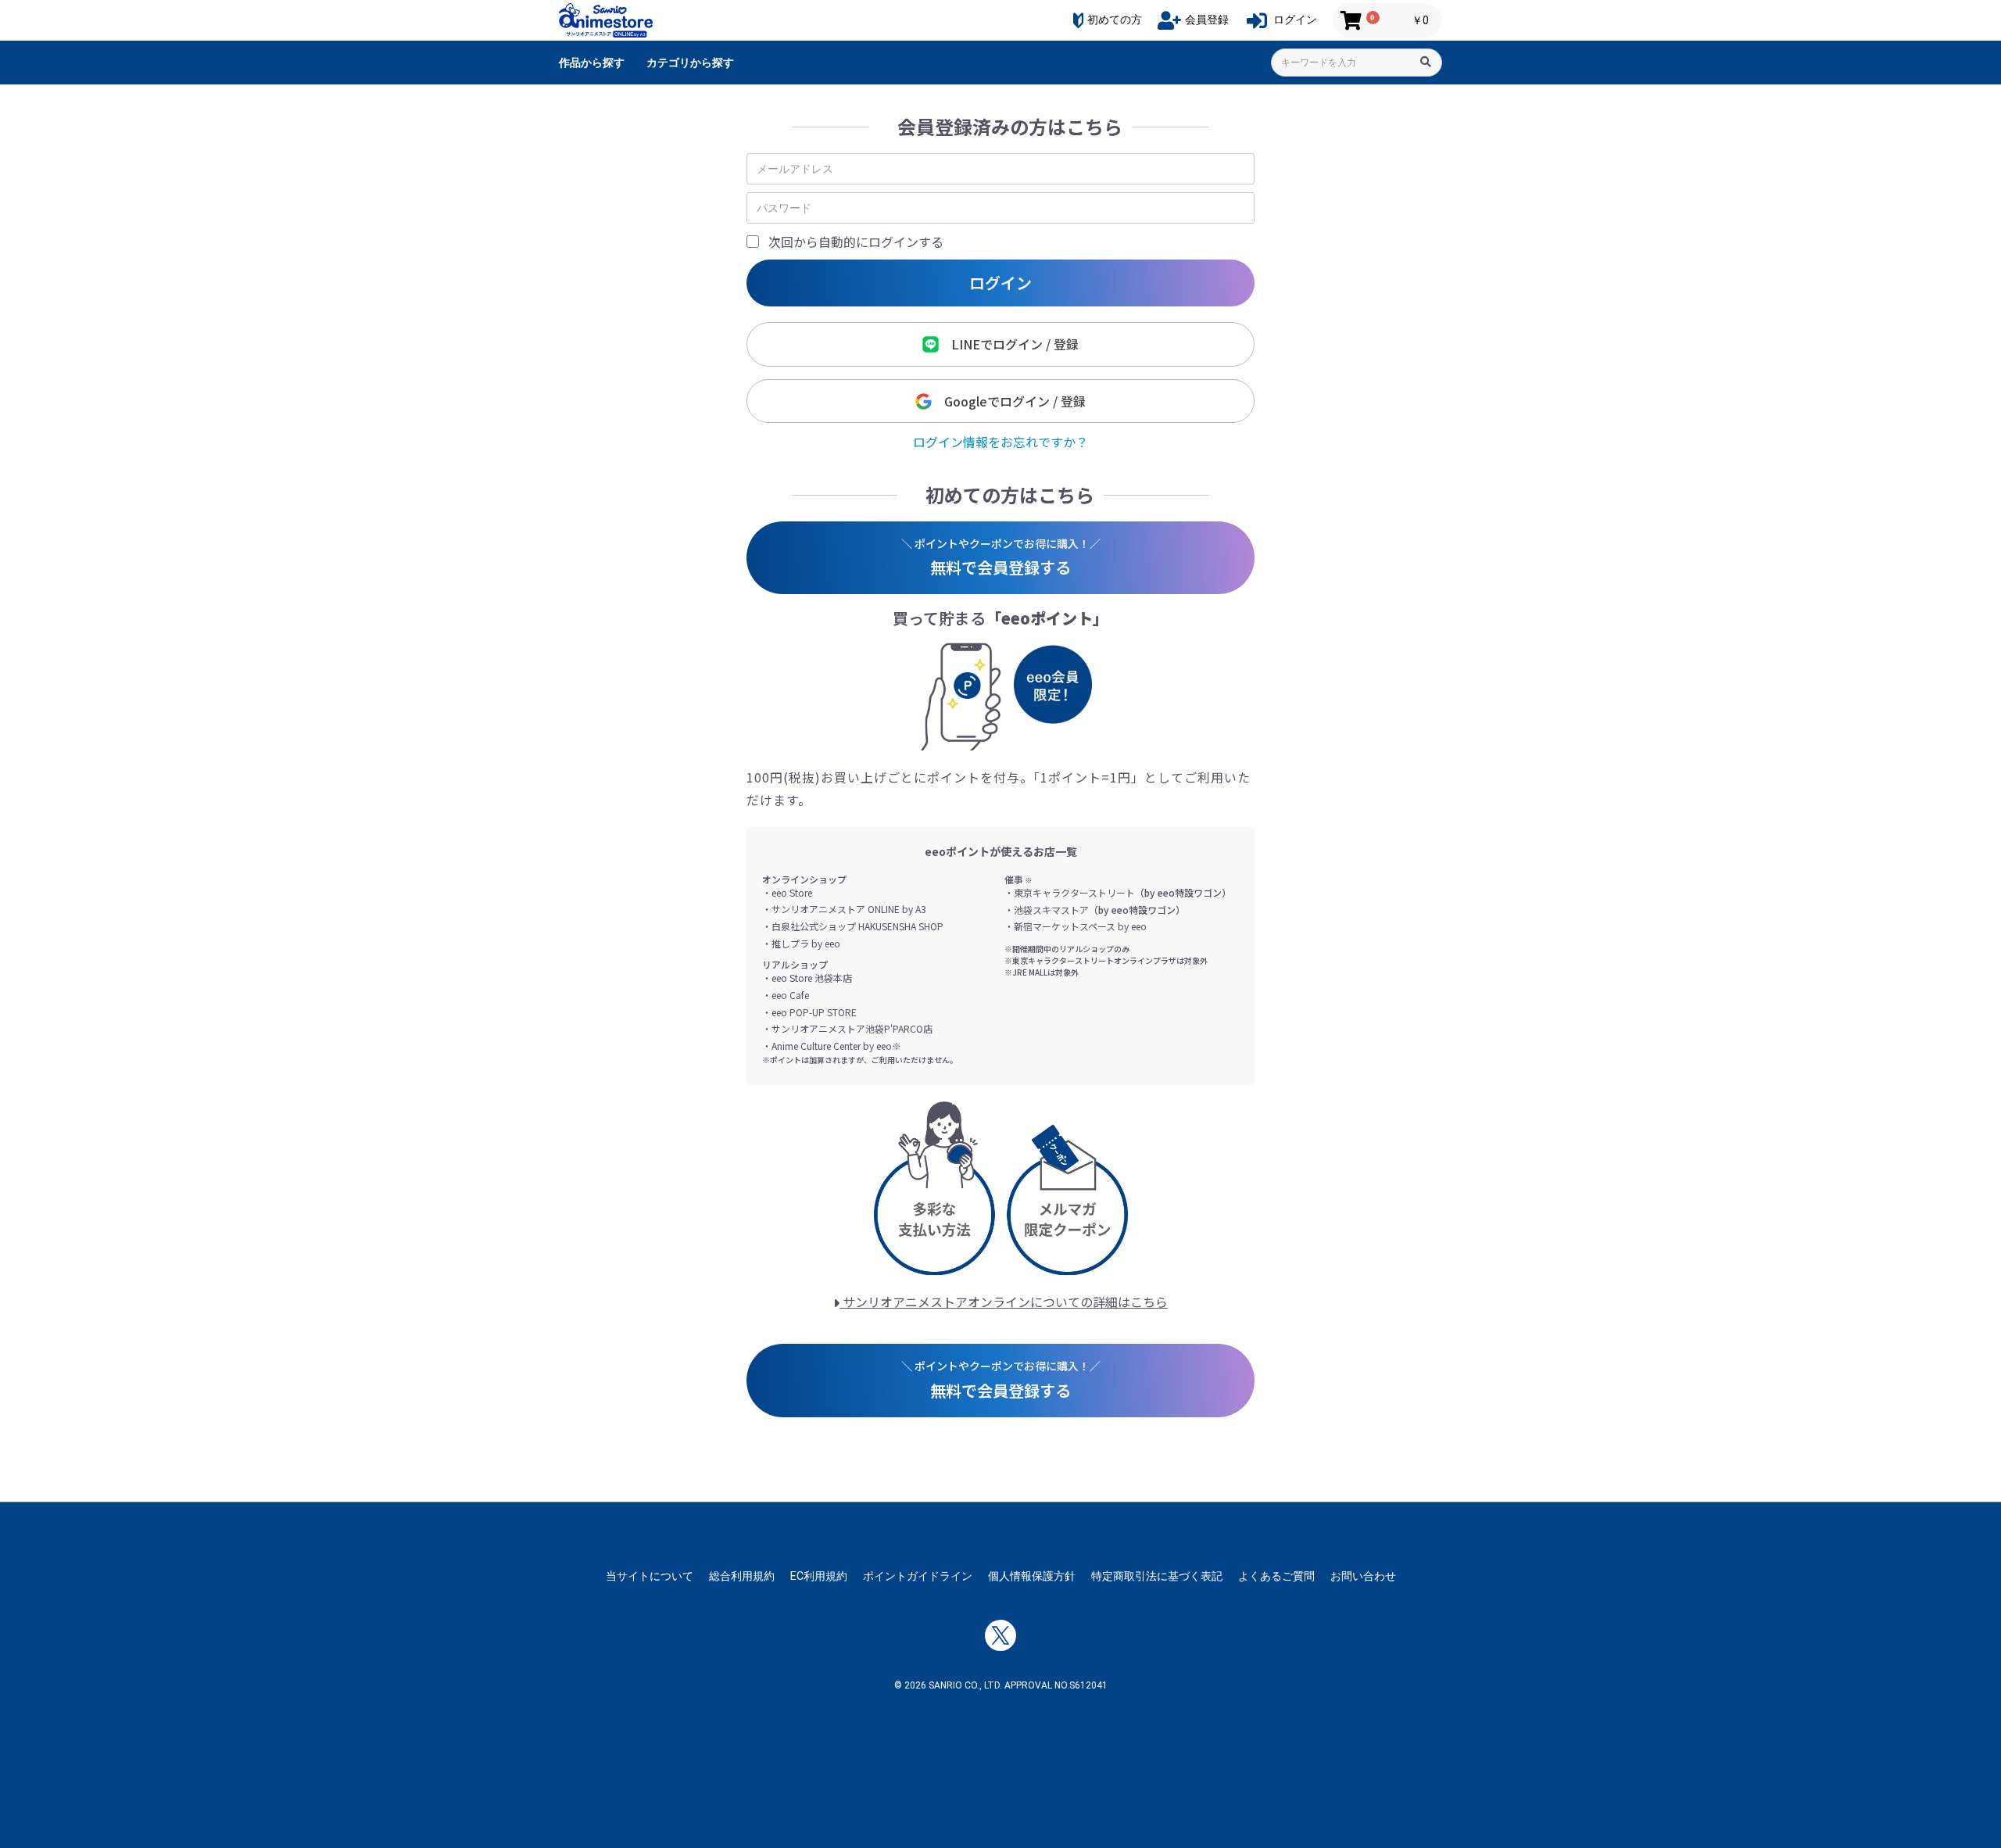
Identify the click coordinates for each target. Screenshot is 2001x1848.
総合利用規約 (742, 1576)
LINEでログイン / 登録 (1009, 344)
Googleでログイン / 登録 (1009, 401)
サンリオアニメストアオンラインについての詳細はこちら (1004, 1302)
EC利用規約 (819, 1576)
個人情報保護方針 (1032, 1576)
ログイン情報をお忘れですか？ (1000, 442)
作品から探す (592, 63)
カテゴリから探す (690, 63)
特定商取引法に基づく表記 (1157, 1576)
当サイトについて (650, 1576)
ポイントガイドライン (918, 1576)
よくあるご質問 (1276, 1576)
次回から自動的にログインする (856, 242)
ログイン (1000, 283)
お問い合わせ (1363, 1576)
